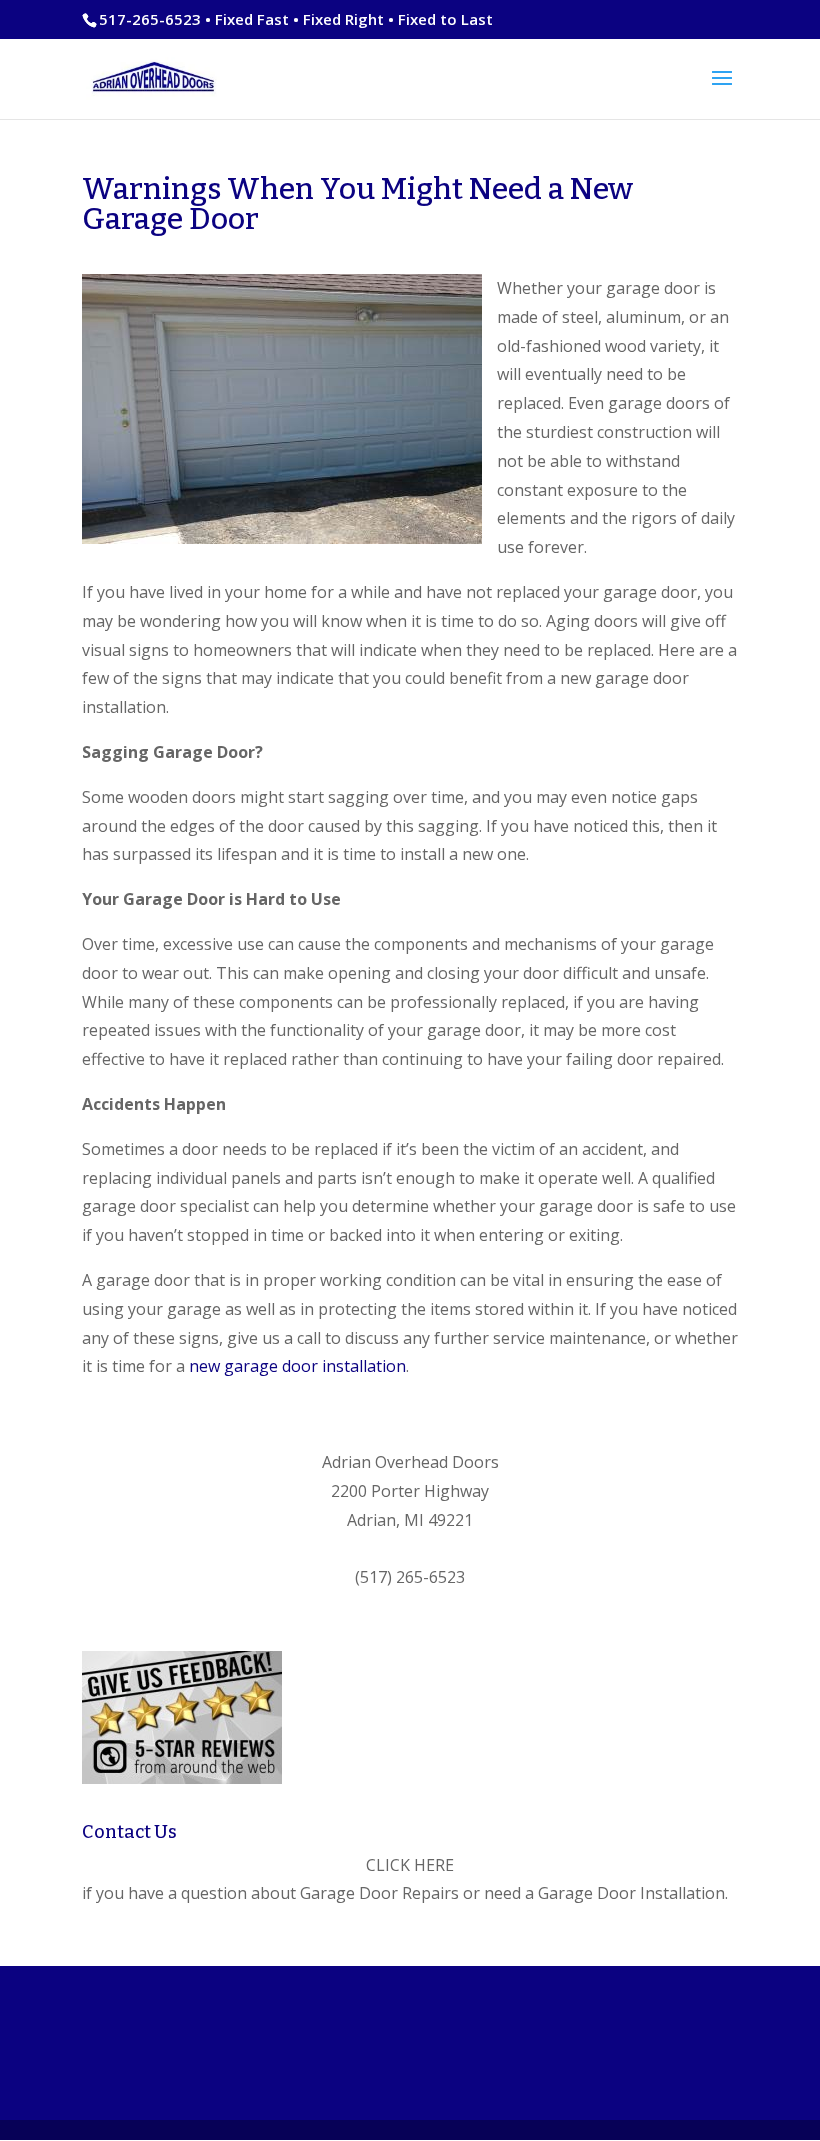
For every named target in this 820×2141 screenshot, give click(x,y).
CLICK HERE (410, 1865)
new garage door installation (297, 1366)
